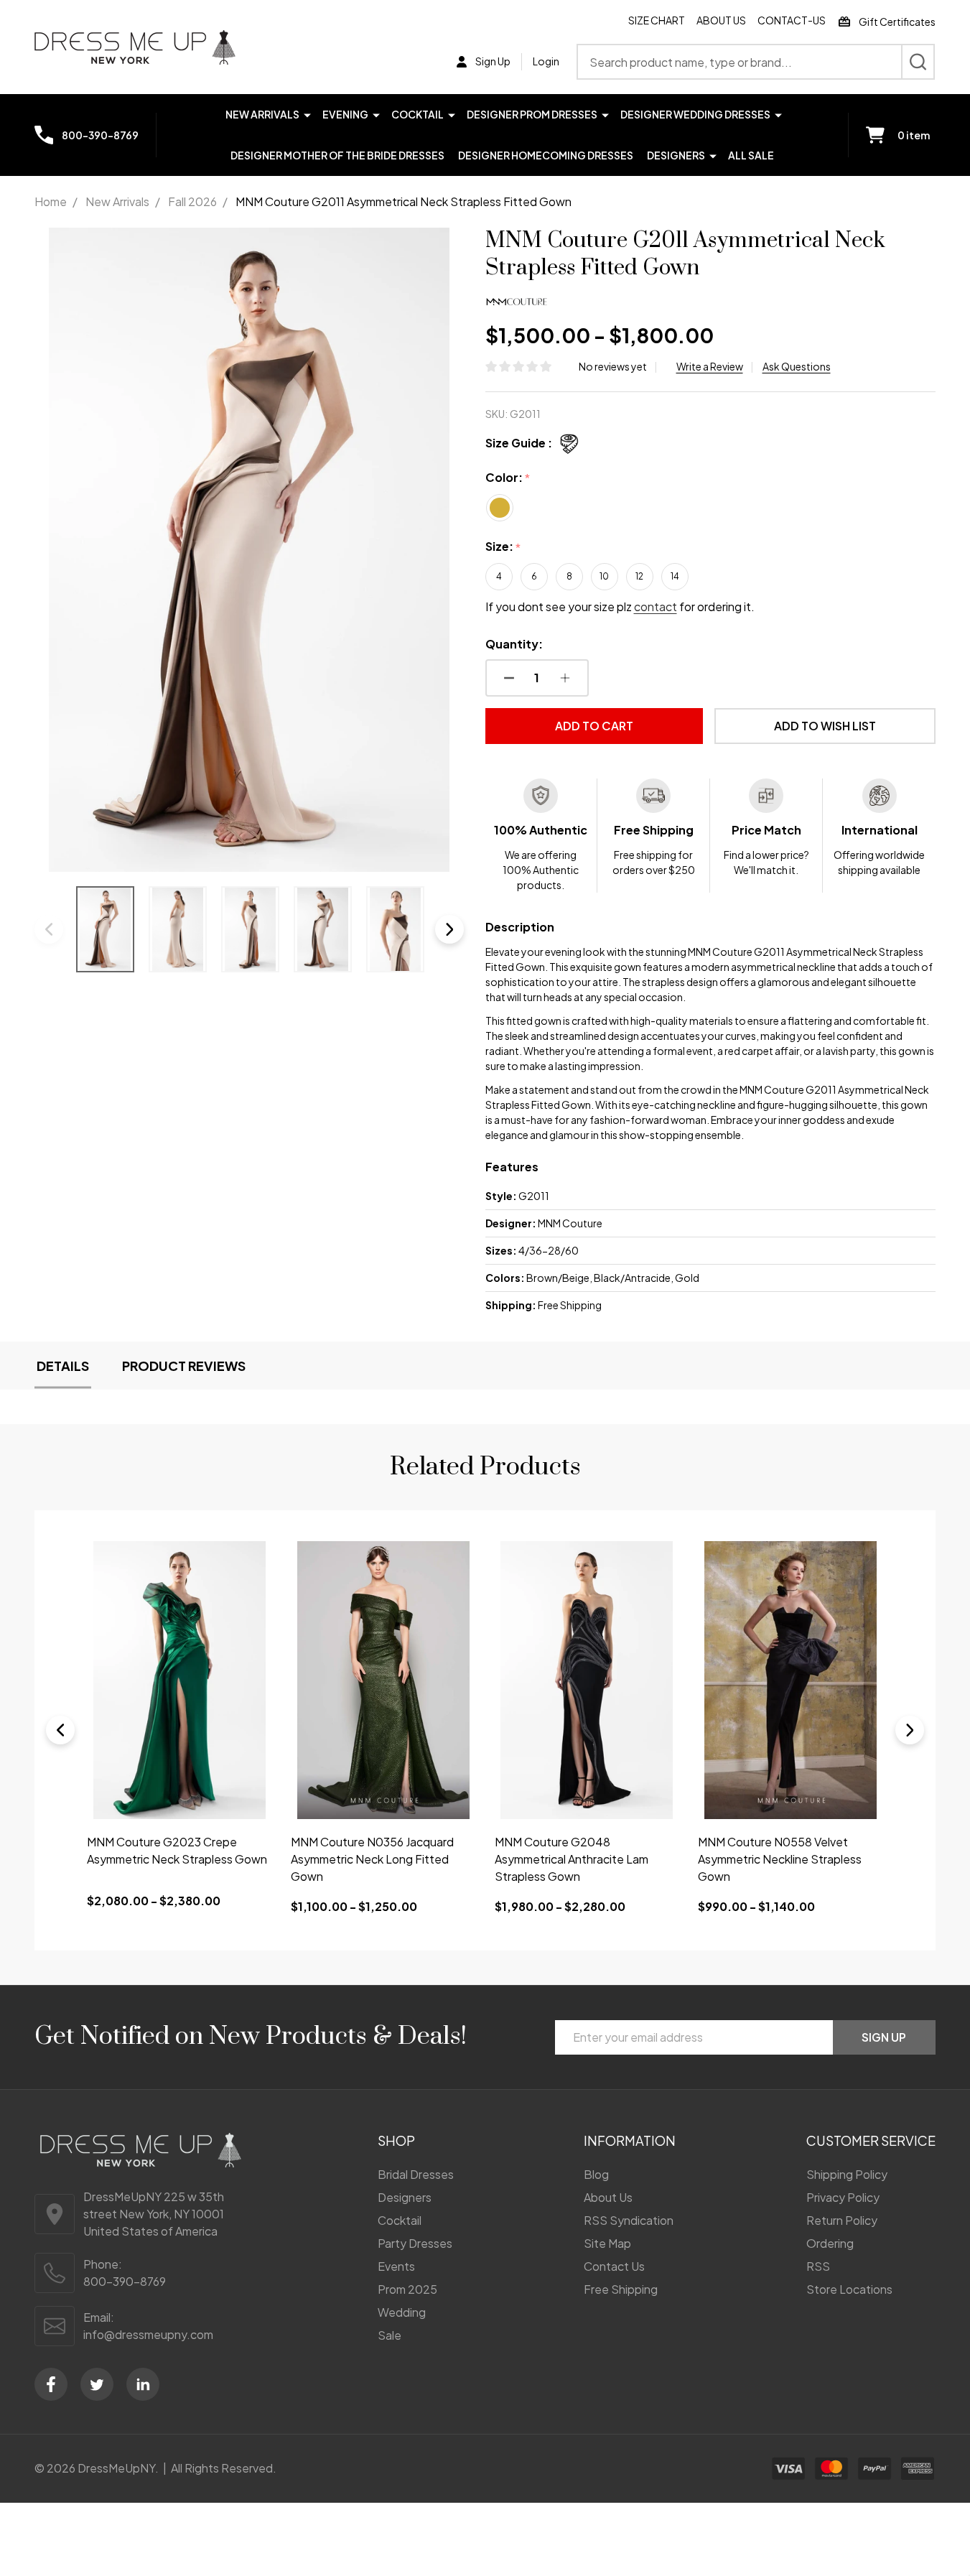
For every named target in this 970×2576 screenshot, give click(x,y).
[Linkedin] (143, 2384)
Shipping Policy (847, 2174)
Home (51, 201)
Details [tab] (63, 1366)
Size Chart (657, 20)
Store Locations (849, 2289)
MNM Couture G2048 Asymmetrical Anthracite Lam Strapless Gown (572, 1859)
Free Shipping (621, 2289)
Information (630, 2140)
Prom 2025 (407, 2289)
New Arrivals (262, 114)
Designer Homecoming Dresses (546, 155)
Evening (345, 114)
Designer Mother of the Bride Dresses (337, 155)
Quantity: (514, 644)
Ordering (830, 2243)
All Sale (751, 155)
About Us (721, 20)
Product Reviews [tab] (184, 1366)
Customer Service (871, 2140)
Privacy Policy (843, 2197)
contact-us (792, 20)
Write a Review (710, 366)
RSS (818, 2266)
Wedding (402, 2312)
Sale (390, 2335)
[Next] (910, 1730)
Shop (396, 2140)
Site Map (607, 2243)
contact (656, 606)
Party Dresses (415, 2243)
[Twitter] (97, 2384)
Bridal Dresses (416, 2174)
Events (396, 2266)
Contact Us (614, 2266)
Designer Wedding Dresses (695, 114)
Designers (676, 155)
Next (449, 929)
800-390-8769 (125, 2281)
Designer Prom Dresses (532, 114)
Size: (503, 547)
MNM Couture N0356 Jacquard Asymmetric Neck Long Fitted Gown (372, 1859)
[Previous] (60, 1730)
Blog (596, 2174)
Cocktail (418, 114)
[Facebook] (51, 2384)
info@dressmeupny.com (148, 2334)
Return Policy (842, 2220)
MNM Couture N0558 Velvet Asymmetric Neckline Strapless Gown (780, 1859)
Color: (508, 478)
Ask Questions (797, 366)
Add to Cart (594, 726)
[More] (307, 114)
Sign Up (884, 2037)
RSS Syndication (629, 2220)
